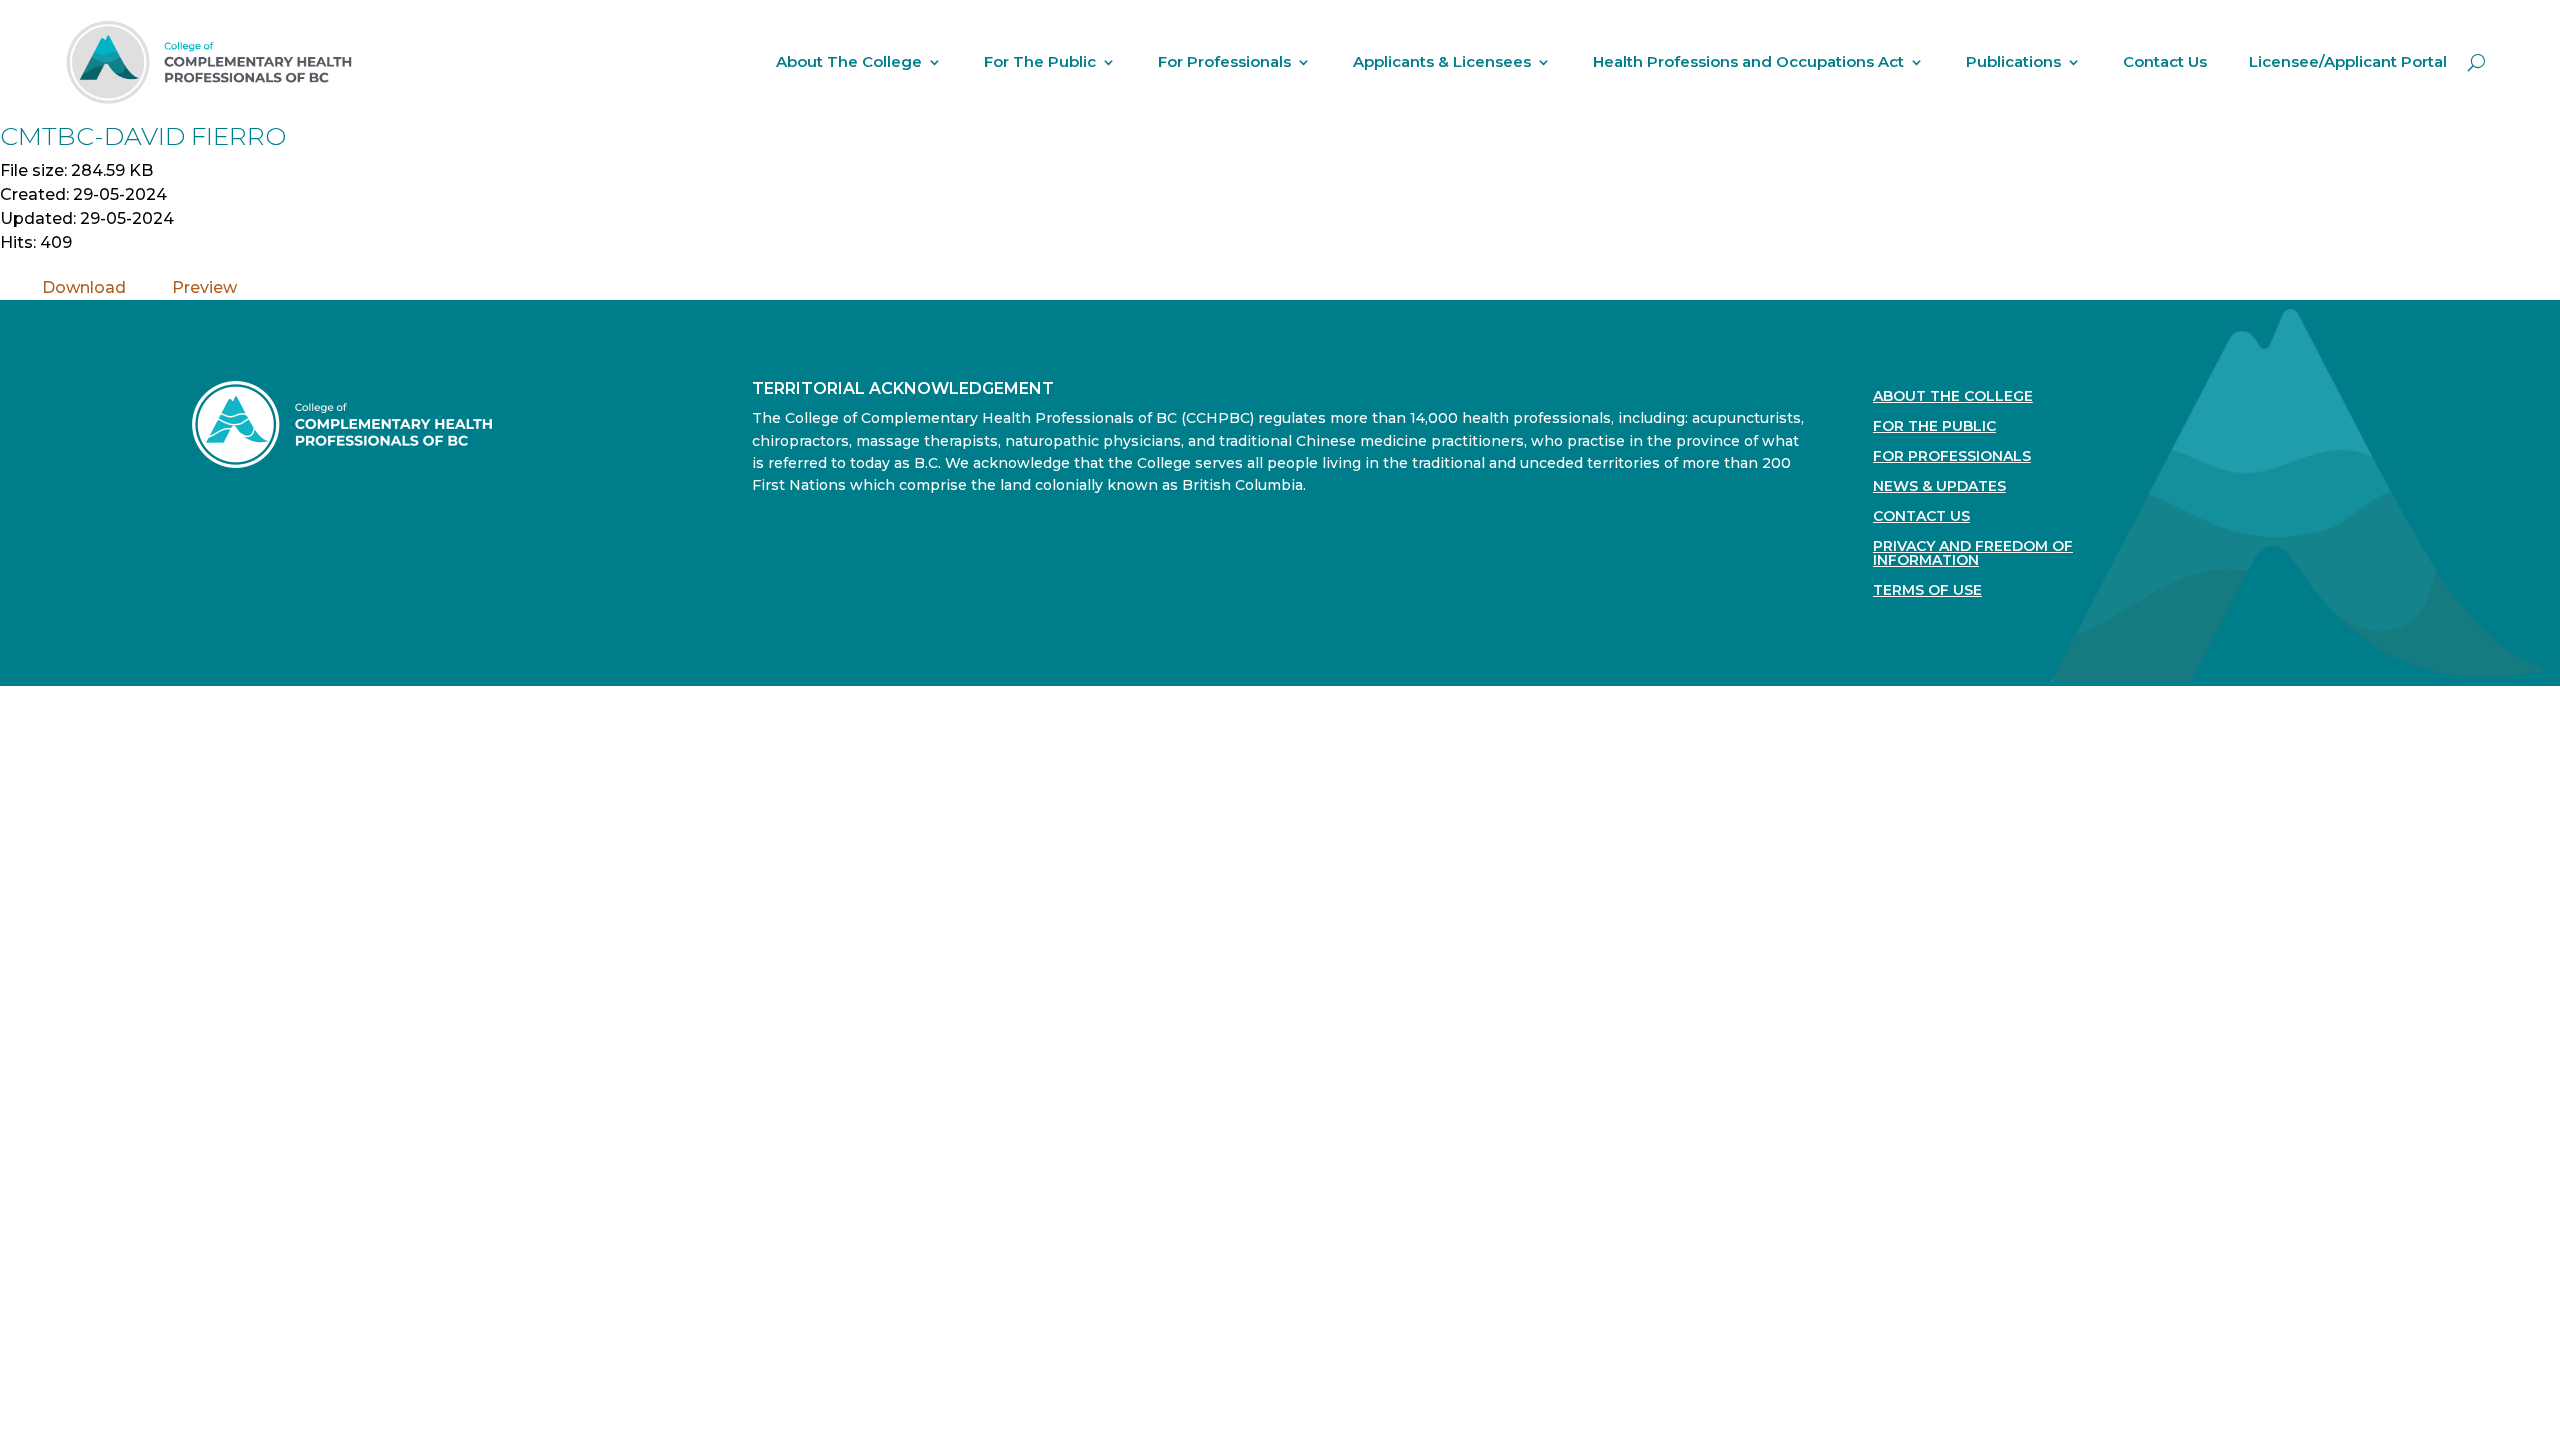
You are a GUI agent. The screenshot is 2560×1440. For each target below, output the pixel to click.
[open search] (2476, 62)
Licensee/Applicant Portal (2348, 61)
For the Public (1934, 427)
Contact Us (2165, 61)
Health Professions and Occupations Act (1748, 61)
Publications (2013, 61)
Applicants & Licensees (1442, 61)
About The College (849, 61)
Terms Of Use (1927, 591)
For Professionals (1224, 61)
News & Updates (1939, 487)
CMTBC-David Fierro (143, 136)
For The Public (1040, 61)
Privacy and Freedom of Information (1973, 554)
